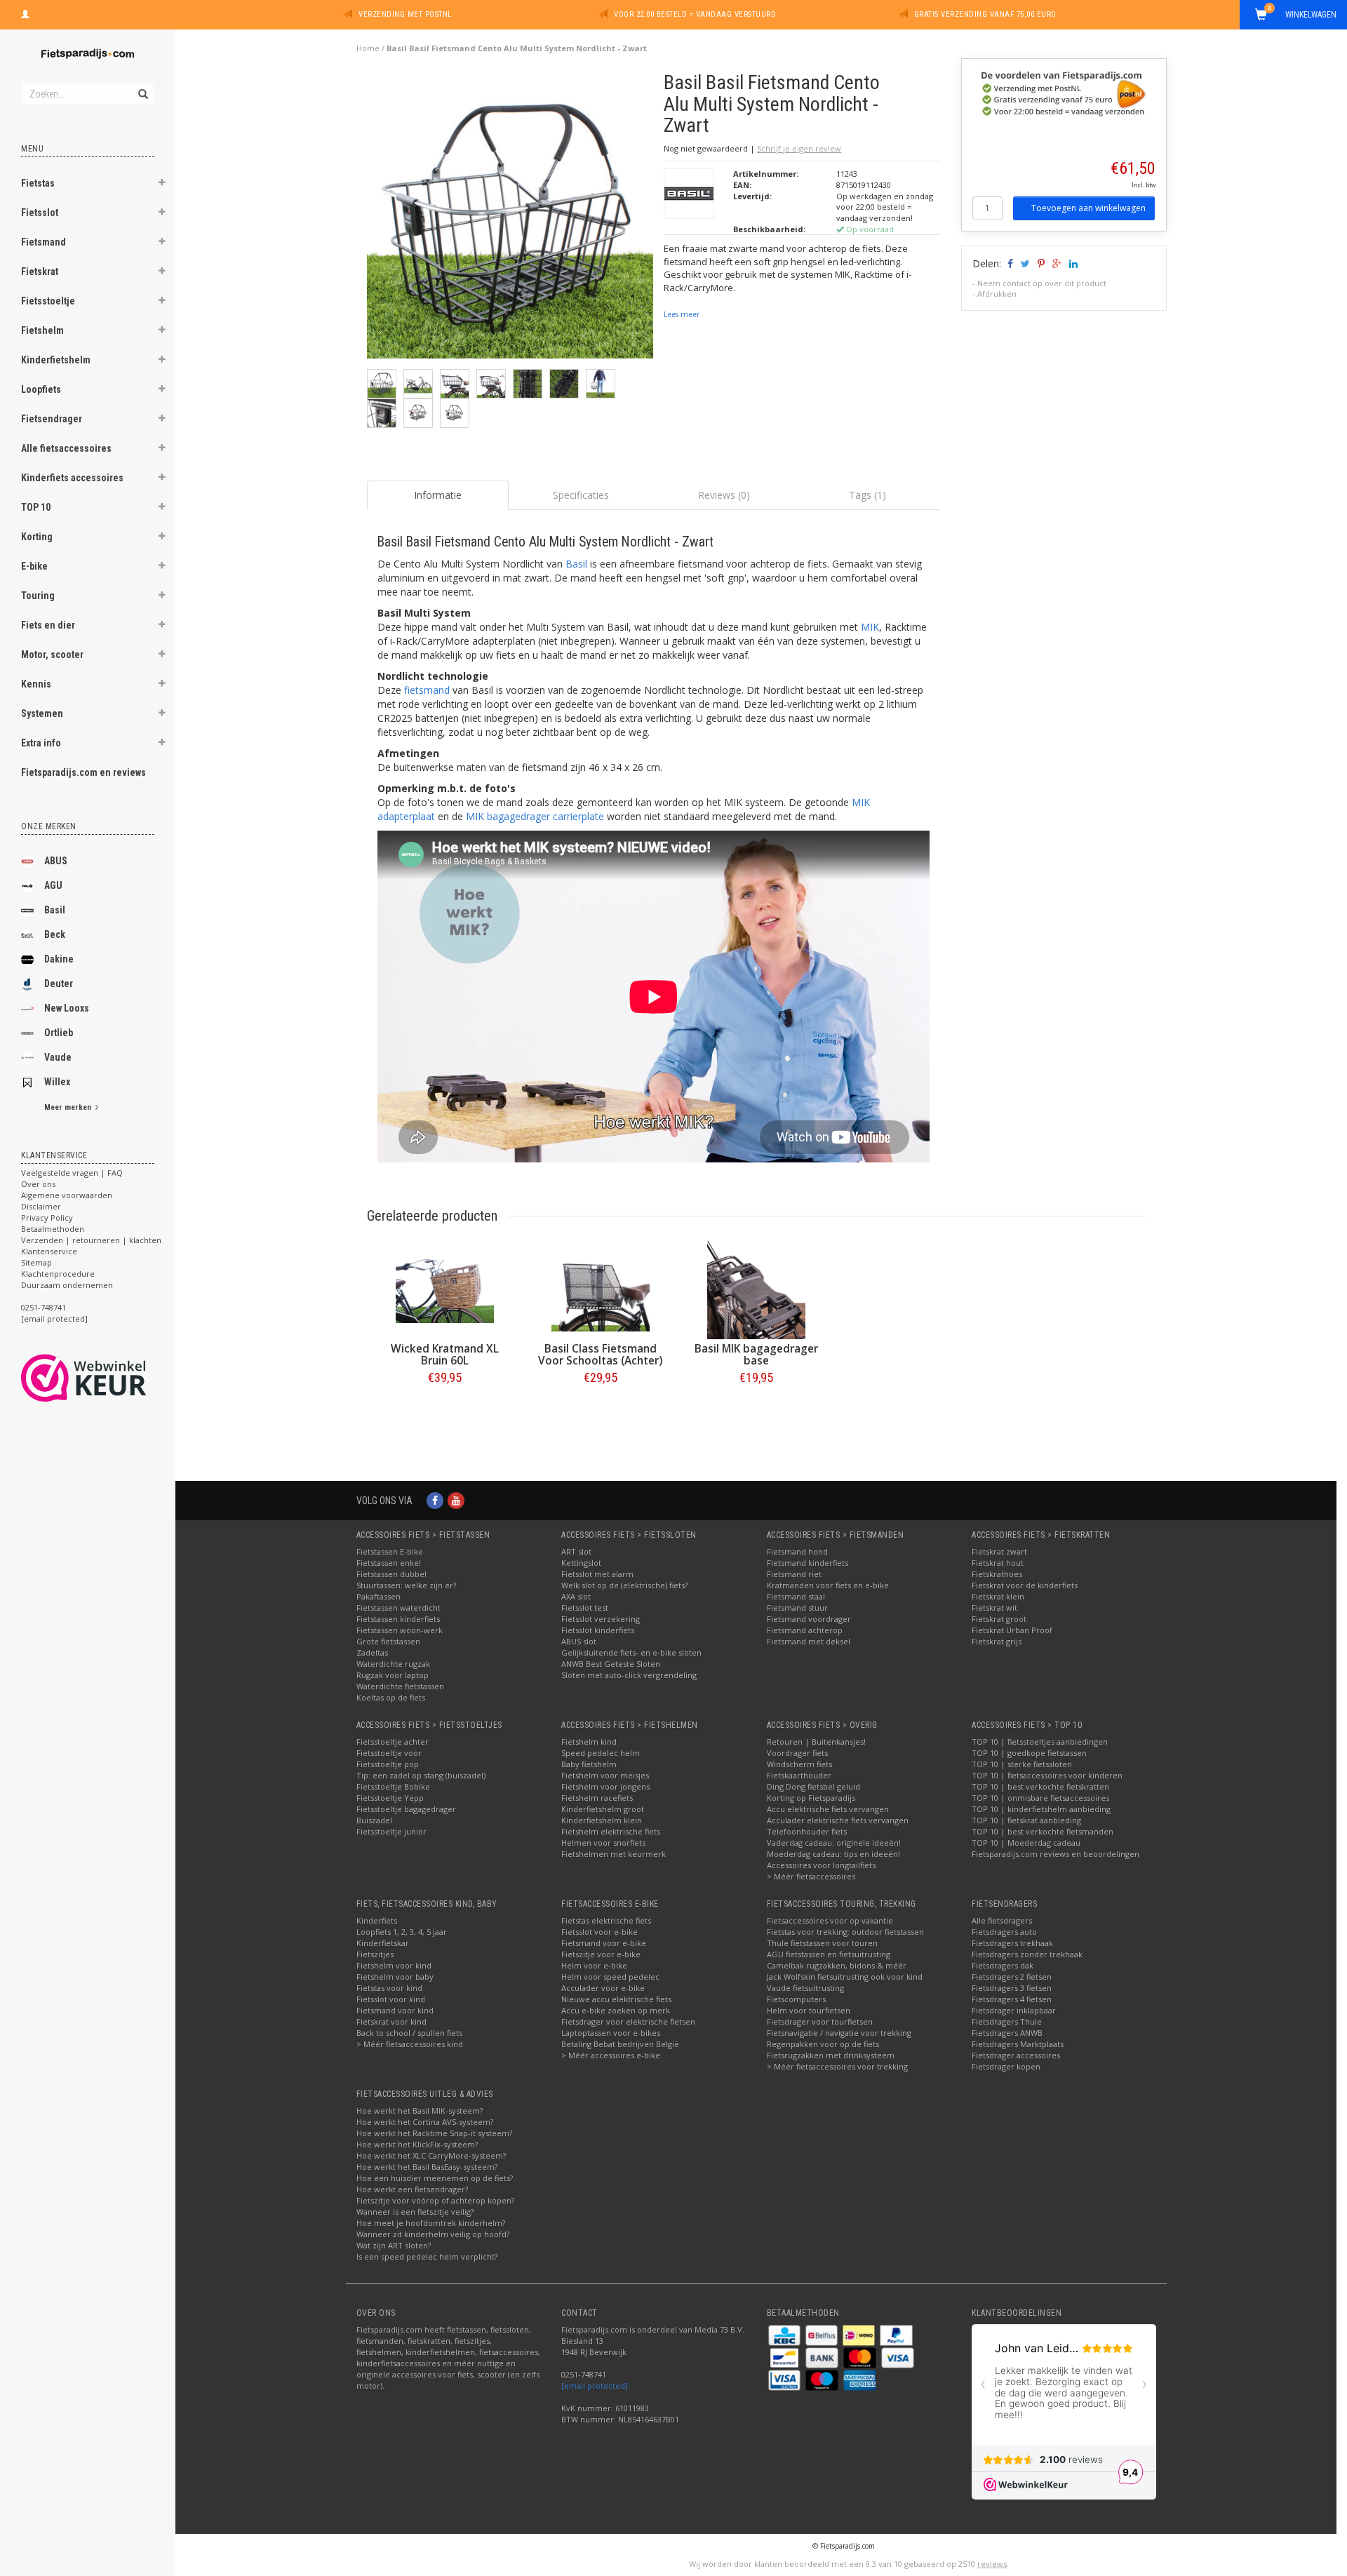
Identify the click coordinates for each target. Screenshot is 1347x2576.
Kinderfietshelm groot (603, 1809)
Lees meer (682, 314)
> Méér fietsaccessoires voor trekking (837, 2066)
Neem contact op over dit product (1042, 283)
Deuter (59, 984)
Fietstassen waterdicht (398, 1608)
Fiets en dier (48, 625)
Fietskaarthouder (799, 1775)
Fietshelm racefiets (597, 1798)
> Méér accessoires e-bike (611, 2055)
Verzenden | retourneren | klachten (91, 1240)
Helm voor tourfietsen (809, 2010)
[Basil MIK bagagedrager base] (756, 1290)
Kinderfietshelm (56, 360)
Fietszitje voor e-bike (601, 1954)
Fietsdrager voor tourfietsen (820, 2021)
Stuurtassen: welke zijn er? (406, 1585)
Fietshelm (42, 330)
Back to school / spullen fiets (409, 2033)
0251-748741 (43, 1307)
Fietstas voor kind (389, 1988)
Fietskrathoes (997, 1574)
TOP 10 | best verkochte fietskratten (1040, 1786)
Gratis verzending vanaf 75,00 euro (985, 14)
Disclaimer (41, 1206)
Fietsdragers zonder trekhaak (1027, 1954)
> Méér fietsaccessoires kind (410, 2044)
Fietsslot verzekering (601, 1619)
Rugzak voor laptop (393, 1675)
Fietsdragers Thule (1007, 2021)
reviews (992, 2564)
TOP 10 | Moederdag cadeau (1026, 1843)
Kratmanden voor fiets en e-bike (828, 1585)
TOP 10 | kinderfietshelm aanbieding (1041, 1809)
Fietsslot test (585, 1608)
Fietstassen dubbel (391, 1574)
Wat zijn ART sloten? (394, 2245)
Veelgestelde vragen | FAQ (72, 1173)
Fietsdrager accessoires (1016, 2055)
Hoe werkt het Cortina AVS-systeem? (425, 2122)
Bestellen (445, 1407)
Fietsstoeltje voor (389, 1753)
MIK (870, 627)
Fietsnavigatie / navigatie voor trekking (839, 2033)
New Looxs (67, 1008)
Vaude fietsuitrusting (805, 1988)
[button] (162, 185)
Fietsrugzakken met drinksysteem (831, 2055)
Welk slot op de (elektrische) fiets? (624, 1585)
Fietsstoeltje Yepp (390, 1798)
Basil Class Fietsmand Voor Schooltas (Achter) (600, 1355)
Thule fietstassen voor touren (822, 1943)
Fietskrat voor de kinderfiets (1025, 1585)
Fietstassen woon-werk (400, 1630)
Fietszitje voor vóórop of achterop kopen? (435, 2200)
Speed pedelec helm (601, 1753)
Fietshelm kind (589, 1742)
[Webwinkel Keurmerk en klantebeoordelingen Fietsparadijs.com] (109, 1378)
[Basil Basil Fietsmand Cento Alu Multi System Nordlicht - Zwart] (510, 219)
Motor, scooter (52, 655)
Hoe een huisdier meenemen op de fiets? (435, 2178)
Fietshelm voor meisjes (605, 1775)
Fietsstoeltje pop (388, 1764)
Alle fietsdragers (1002, 1920)
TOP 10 (36, 507)
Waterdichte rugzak (393, 1664)
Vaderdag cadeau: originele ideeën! (834, 1843)
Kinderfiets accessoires (72, 478)
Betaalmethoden (53, 1229)
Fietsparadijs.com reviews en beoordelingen (1056, 1854)
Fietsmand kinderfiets (807, 1563)
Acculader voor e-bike (603, 1988)
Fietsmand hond (797, 1551)
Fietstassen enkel (389, 1563)
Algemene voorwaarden (67, 1195)
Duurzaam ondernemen (67, 1285)
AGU (53, 885)
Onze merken (49, 826)
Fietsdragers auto (1004, 1932)
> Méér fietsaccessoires (811, 1876)
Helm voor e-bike (594, 1965)
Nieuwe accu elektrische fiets (616, 1999)
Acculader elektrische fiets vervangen (838, 1820)
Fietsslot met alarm (597, 1574)
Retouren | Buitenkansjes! (816, 1742)
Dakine (59, 959)
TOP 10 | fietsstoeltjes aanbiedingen (1040, 1742)
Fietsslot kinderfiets (598, 1630)
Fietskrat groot (999, 1619)
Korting (37, 537)
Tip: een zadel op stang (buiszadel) (421, 1775)
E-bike (34, 566)
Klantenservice (49, 1251)
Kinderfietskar (383, 1943)
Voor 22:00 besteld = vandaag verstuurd (695, 14)
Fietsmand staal (796, 1596)
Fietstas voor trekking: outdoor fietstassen (845, 1932)
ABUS (56, 861)
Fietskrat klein (998, 1596)
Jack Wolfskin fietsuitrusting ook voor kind (845, 1977)
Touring (38, 596)
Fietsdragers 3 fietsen (1012, 1988)
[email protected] (595, 2386)
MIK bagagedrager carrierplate (535, 816)
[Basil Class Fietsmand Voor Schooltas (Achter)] (601, 1290)
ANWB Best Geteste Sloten (611, 1664)
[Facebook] (435, 1500)
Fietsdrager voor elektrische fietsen (628, 2021)
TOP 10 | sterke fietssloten (1022, 1764)
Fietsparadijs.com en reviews (83, 772)
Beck (55, 934)
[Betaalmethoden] (785, 2334)
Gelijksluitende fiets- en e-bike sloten (631, 1652)
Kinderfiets (377, 1920)
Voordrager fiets (797, 1753)
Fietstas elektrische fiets (606, 1920)
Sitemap (36, 1262)
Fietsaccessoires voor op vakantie (830, 1920)
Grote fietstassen (388, 1641)
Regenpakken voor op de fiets (823, 2044)
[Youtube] (456, 1500)
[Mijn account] (25, 13)
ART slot (576, 1551)
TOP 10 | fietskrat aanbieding (1026, 1820)
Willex (57, 1082)
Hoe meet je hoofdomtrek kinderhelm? (431, 2223)
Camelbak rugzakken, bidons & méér (837, 1965)
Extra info (41, 743)
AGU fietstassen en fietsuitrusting (829, 1954)
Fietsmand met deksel (809, 1641)
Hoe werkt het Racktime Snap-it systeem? (434, 2133)
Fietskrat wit (994, 1608)
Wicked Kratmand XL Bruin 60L (445, 1355)
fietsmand (427, 690)
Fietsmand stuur (797, 1608)
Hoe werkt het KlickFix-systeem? (417, 2144)
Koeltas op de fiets (391, 1697)
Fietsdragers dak (1003, 1965)
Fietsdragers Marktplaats (1018, 2044)
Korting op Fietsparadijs (811, 1798)
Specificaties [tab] (581, 495)
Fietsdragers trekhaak (1012, 1943)
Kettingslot (581, 1563)
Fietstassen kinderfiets (398, 1619)
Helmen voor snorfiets (603, 1843)
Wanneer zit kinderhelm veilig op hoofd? (433, 2234)
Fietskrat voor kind (391, 2021)
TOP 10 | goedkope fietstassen (1029, 1753)
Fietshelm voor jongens (605, 1786)
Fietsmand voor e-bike (604, 1943)
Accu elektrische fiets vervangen (828, 1809)
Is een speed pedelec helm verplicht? (427, 2256)
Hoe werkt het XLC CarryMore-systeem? (431, 2155)
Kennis (36, 684)
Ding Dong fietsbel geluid (813, 1786)
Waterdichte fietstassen (400, 1686)
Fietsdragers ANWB (1007, 2033)
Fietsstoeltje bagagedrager (406, 1809)
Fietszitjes (375, 1954)
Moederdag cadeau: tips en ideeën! (833, 1854)
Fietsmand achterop (805, 1630)
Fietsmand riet (794, 1574)
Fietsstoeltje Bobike (393, 1786)
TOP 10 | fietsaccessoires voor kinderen (1047, 1775)
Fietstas (38, 183)
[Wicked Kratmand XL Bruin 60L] (445, 1290)
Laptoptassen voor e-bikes (611, 2033)
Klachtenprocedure (58, 1274)
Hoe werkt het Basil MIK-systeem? (420, 2111)
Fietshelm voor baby (395, 1977)
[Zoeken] (142, 86)
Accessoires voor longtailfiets (821, 1865)
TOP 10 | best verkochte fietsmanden (1043, 1831)
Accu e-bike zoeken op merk (616, 2010)
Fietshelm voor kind (394, 1965)
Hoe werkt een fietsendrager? (412, 2189)
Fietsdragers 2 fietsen (1012, 1977)
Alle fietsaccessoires (66, 448)
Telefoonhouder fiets (807, 1831)
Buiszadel (374, 1820)
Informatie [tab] (438, 495)
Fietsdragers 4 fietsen (1012, 1999)
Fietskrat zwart (999, 1551)
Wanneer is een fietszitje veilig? (415, 2212)
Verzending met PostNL (405, 14)
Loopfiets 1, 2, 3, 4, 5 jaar (402, 1932)
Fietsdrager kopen (1006, 2066)
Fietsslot (40, 213)
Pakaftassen (378, 1596)
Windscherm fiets (799, 1764)
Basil (55, 910)
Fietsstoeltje (48, 301)
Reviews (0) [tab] (724, 495)
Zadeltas (372, 1652)
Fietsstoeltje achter (393, 1742)
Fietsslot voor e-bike (599, 1932)
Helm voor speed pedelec (610, 1977)
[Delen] (1009, 263)
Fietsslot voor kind (391, 1999)
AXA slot (576, 1596)
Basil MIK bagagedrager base (756, 1355)
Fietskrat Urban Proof (1012, 1630)
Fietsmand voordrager (809, 1619)
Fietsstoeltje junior (391, 1831)
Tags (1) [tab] (867, 495)
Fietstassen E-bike (390, 1551)
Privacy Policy (47, 1217)
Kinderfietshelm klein (602, 1820)
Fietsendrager (52, 419)
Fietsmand (43, 242)
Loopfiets (41, 389)
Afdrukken (997, 294)
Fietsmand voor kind (395, 2010)
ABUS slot (579, 1641)
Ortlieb (59, 1033)
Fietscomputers (796, 1999)
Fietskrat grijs (997, 1641)
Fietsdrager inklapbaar (1014, 2010)
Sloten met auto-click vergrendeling (629, 1675)
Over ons (38, 1184)
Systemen (42, 713)
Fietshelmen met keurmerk (614, 1854)
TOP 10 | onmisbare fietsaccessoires (1040, 1798)
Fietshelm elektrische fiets (611, 1831)
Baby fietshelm (589, 1764)
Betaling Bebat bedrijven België (620, 2044)
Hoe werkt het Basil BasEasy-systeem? (427, 2167)
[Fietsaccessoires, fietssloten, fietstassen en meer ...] (88, 52)
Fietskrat (40, 271)
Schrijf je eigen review (799, 148)
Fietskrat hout (998, 1563)
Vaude (58, 1057)
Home (368, 48)
